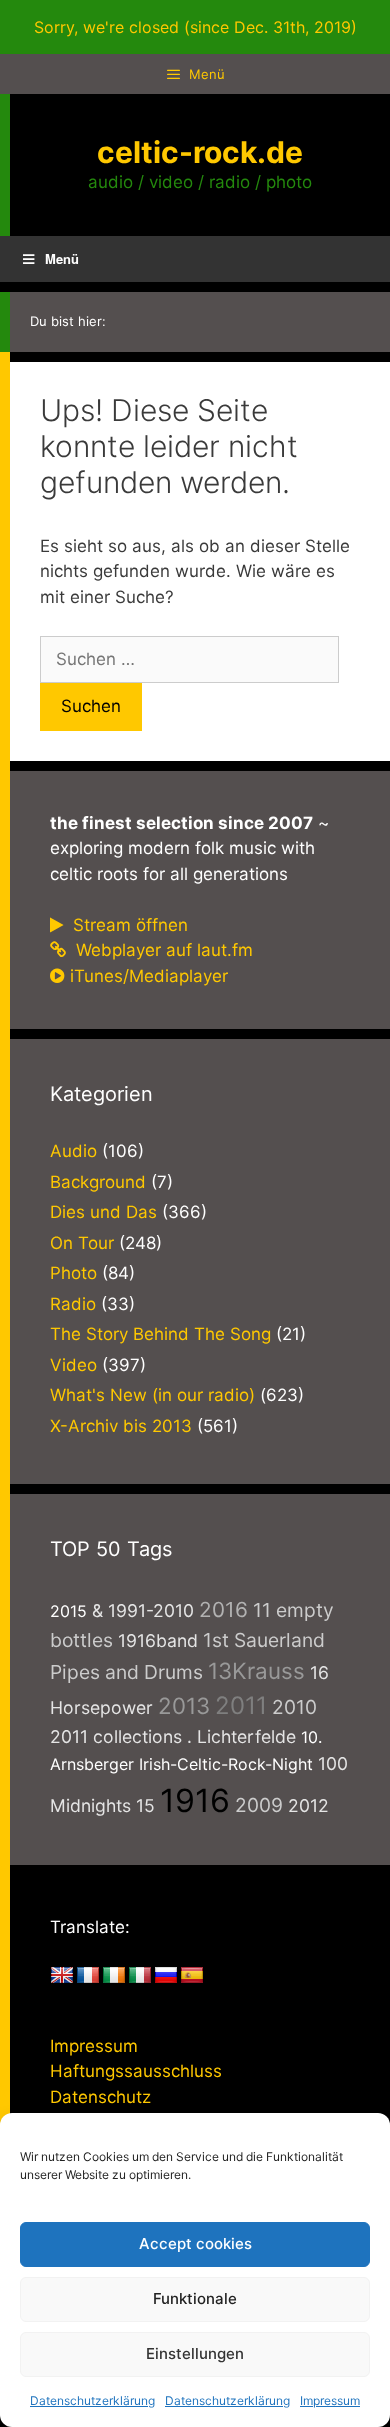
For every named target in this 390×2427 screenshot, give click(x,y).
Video (73, 1365)
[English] (62, 1976)
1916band (158, 1640)
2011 (241, 1705)
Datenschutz (100, 2097)
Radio (73, 1304)
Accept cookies (195, 2243)
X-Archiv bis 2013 (121, 1426)
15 (145, 1805)
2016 (223, 1609)
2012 (308, 1805)
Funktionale (195, 2298)
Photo (73, 1273)
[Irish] (114, 1976)
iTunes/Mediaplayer (149, 976)
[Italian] (140, 1976)
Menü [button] (62, 258)
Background (98, 1182)
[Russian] (166, 1976)
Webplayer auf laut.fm (162, 950)
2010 (294, 1707)
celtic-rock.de (200, 152)
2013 (184, 1705)
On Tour (82, 1243)
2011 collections (116, 1736)
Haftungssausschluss (136, 2071)
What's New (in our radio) (152, 1395)
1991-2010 (151, 1610)
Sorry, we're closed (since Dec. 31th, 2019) (195, 27)
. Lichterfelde (241, 1736)
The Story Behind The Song (160, 1334)
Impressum (330, 2400)
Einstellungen (195, 2353)
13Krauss (256, 1670)
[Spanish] (192, 1976)
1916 (195, 1800)
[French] (88, 1976)
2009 (259, 1805)
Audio (73, 1151)
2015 (68, 1611)
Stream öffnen (128, 925)
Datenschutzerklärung (92, 2400)
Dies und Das (103, 1212)
